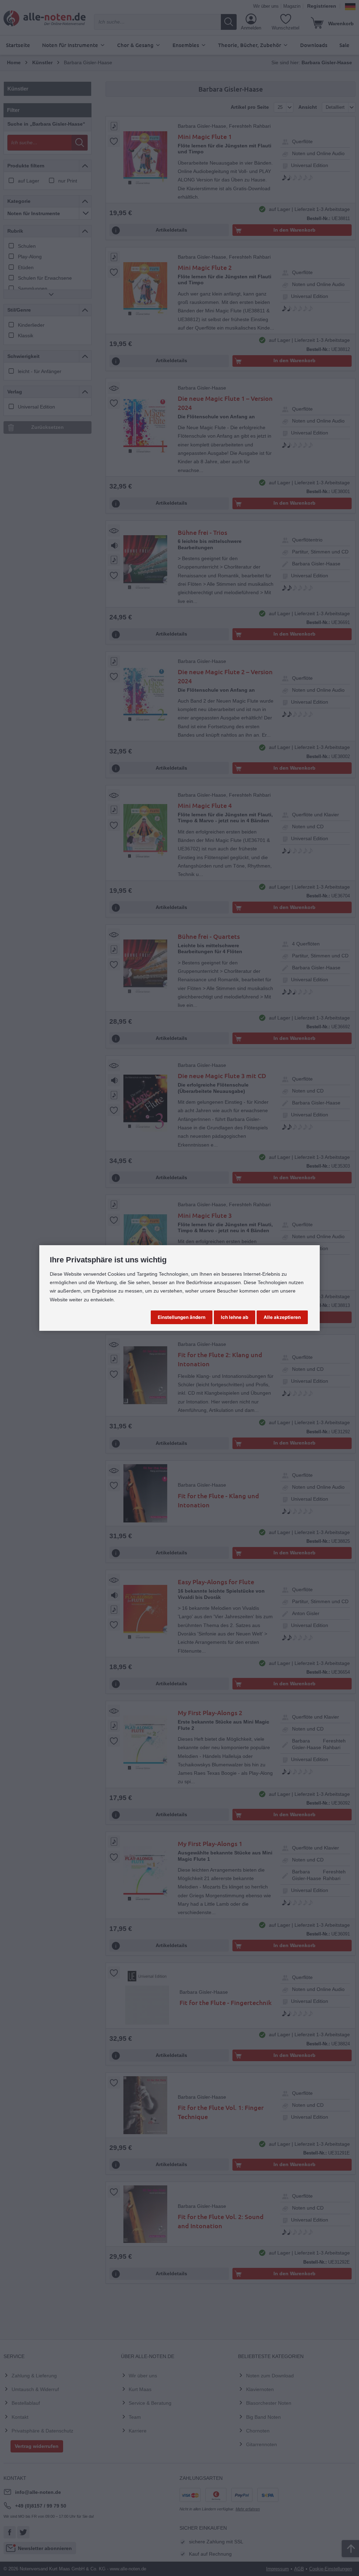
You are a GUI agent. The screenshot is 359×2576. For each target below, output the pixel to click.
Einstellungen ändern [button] (182, 1317)
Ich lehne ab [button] (235, 1317)
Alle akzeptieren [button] (282, 1317)
